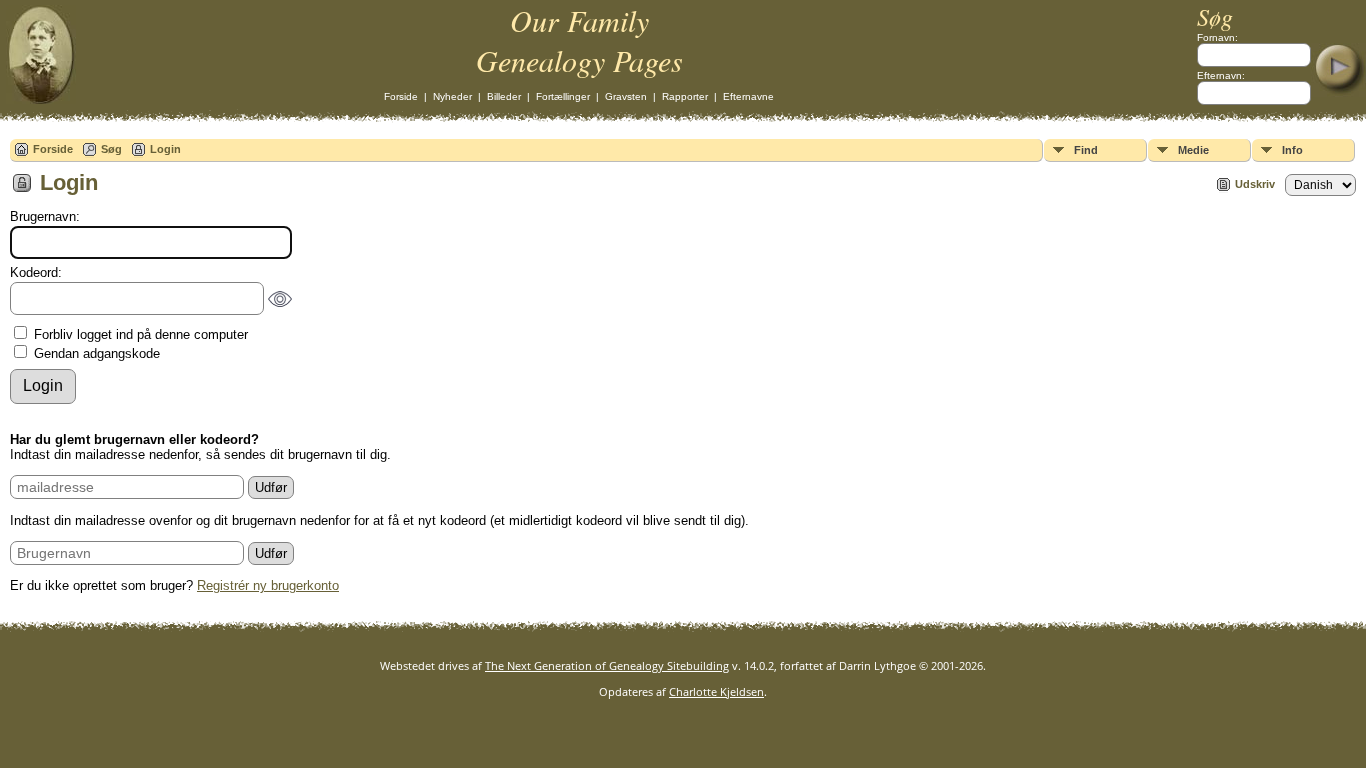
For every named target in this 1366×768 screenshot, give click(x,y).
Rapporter (685, 96)
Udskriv (1255, 184)
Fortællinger (563, 96)
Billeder (504, 96)
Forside (401, 96)
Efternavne (748, 96)
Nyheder (452, 96)
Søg (111, 149)
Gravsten (626, 96)
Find (1086, 150)
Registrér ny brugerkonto (268, 585)
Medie (1193, 150)
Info (1292, 150)
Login (165, 149)
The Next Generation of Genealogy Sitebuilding (607, 665)
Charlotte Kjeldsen (716, 691)
